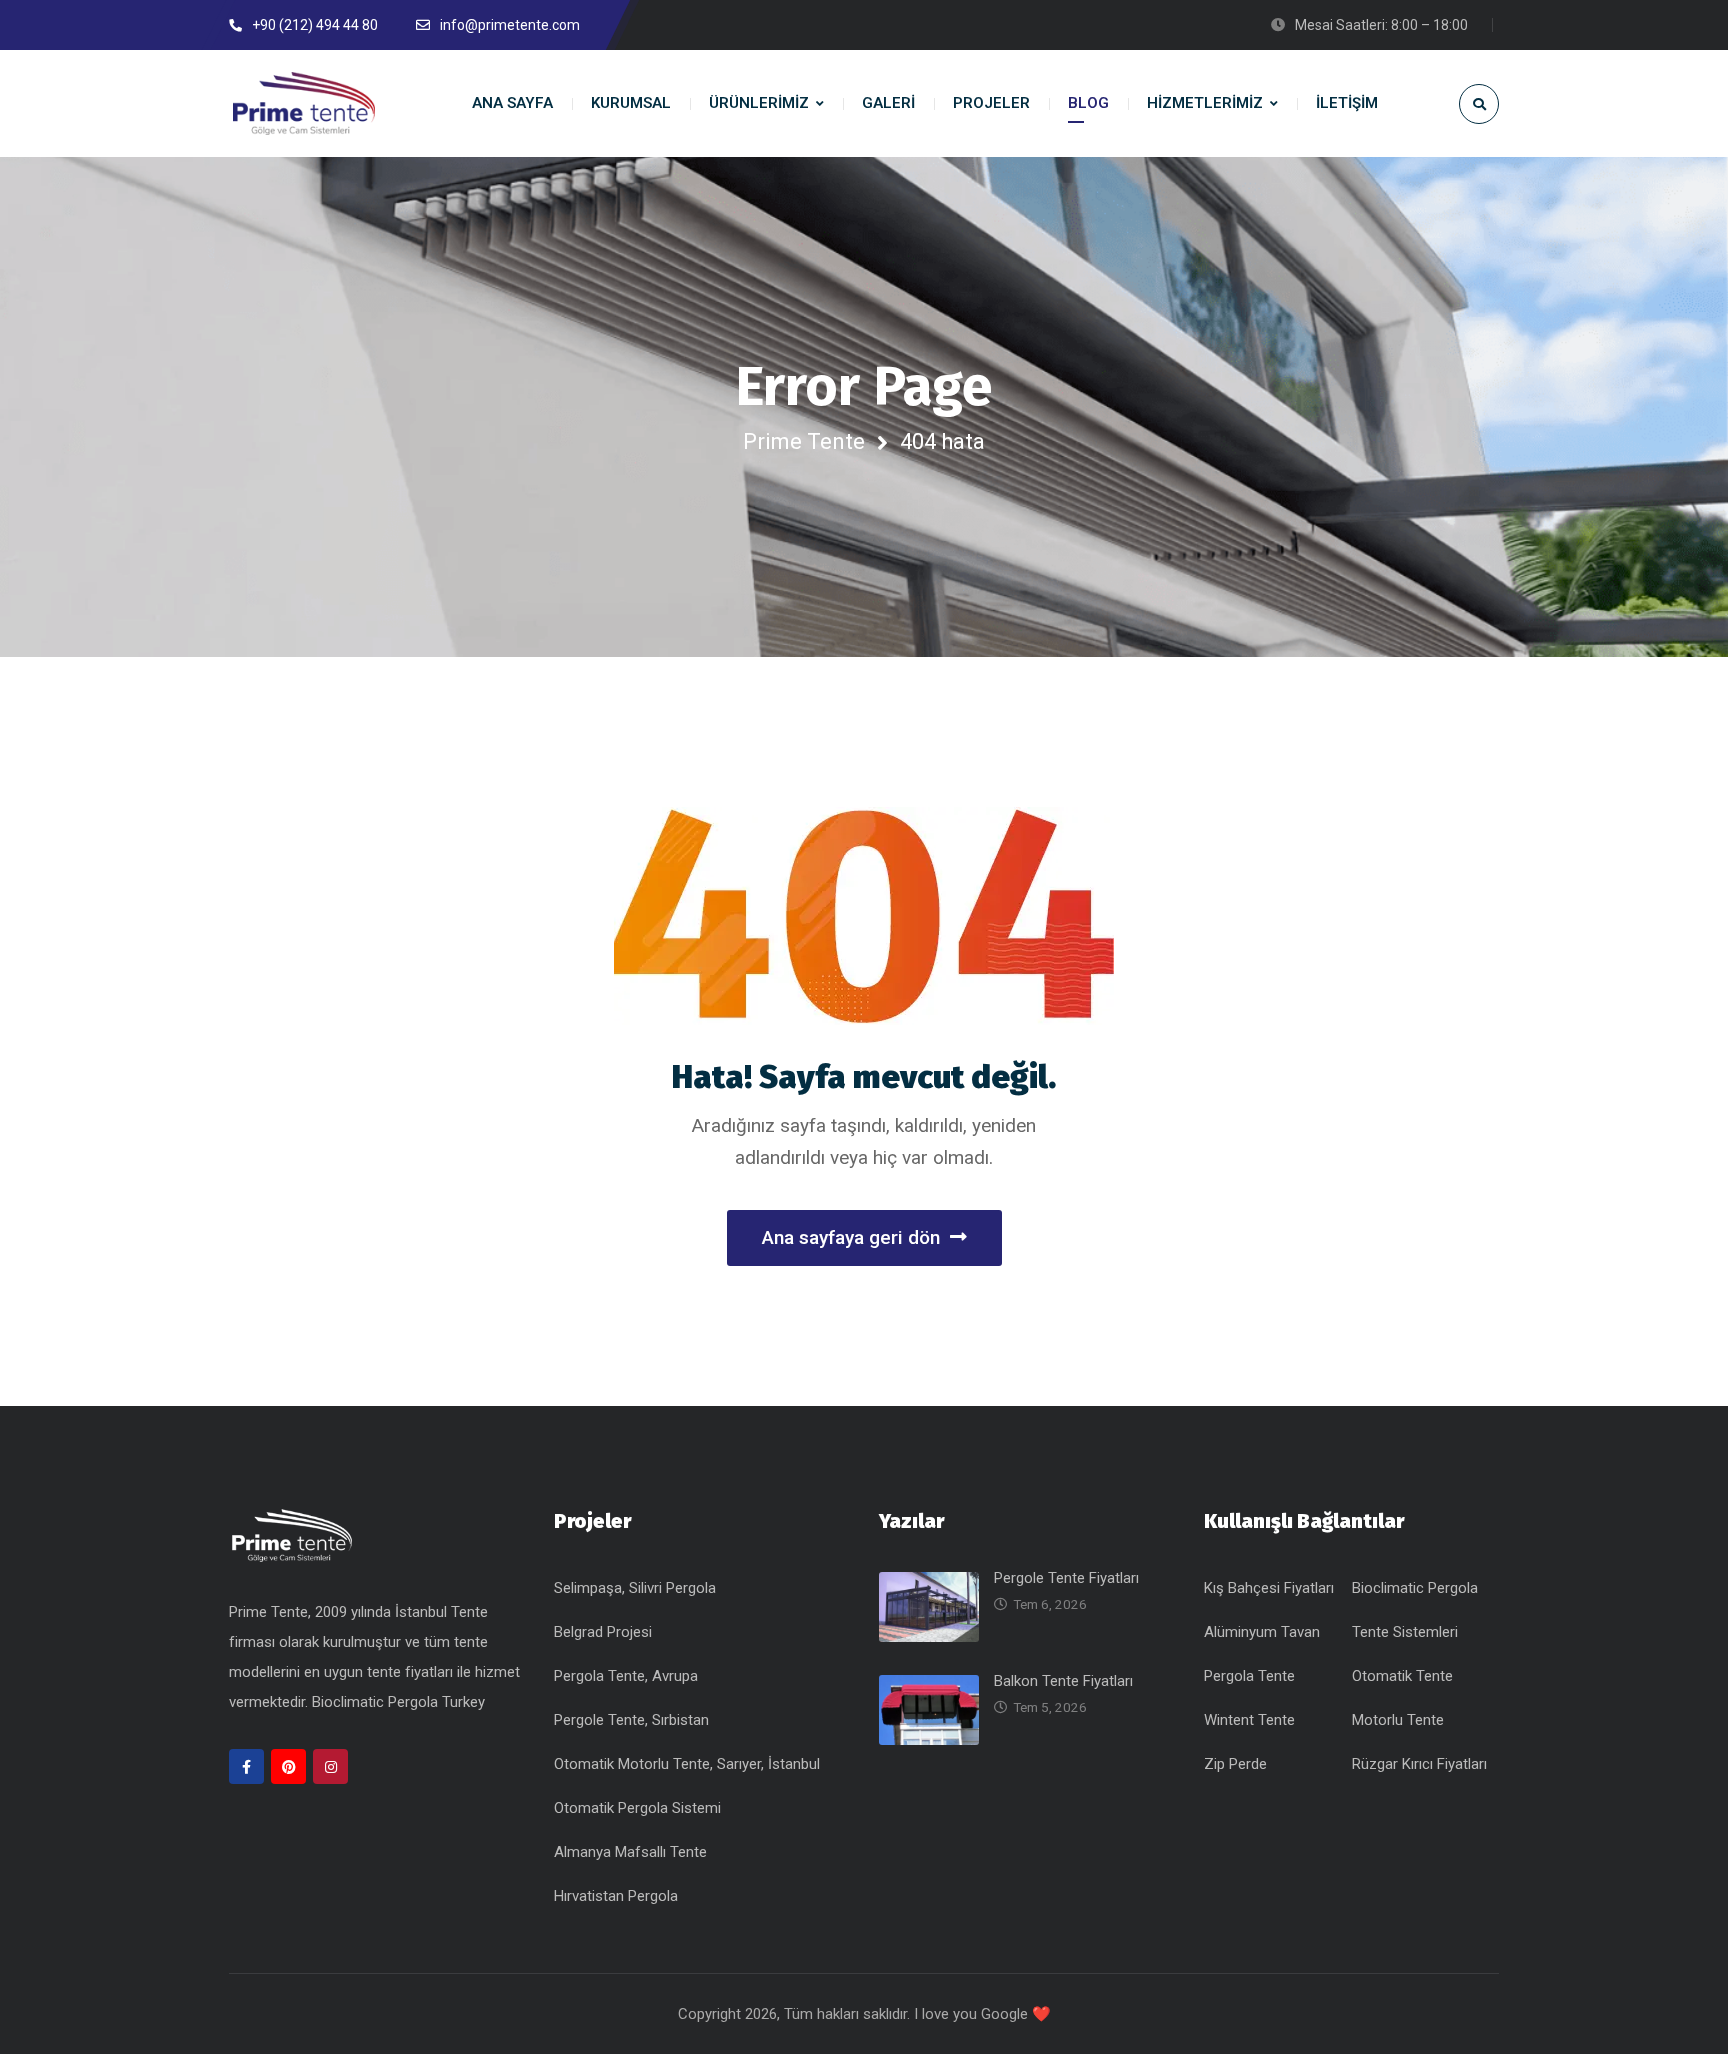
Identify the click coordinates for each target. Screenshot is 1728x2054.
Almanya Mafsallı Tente (630, 1852)
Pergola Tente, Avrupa (626, 1676)
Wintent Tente (1249, 1720)
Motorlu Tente (1398, 1720)
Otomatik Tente (1402, 1676)
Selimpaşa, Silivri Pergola (635, 1588)
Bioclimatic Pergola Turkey (398, 1702)
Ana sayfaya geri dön (851, 1237)
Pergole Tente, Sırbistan (631, 1720)
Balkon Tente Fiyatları (1063, 1681)
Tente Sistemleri (1405, 1632)
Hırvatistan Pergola (616, 1896)
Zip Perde (1235, 1764)
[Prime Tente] (304, 103)
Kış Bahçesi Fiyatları (1269, 1588)
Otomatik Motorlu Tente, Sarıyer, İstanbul (687, 1764)
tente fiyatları (412, 1672)
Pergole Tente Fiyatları (1066, 1578)
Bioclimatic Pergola (1415, 1588)
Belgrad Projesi (603, 1632)
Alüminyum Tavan (1262, 1632)
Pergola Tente (1249, 1676)
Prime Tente (804, 441)
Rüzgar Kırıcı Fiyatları (1419, 1764)
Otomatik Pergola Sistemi (637, 1808)
